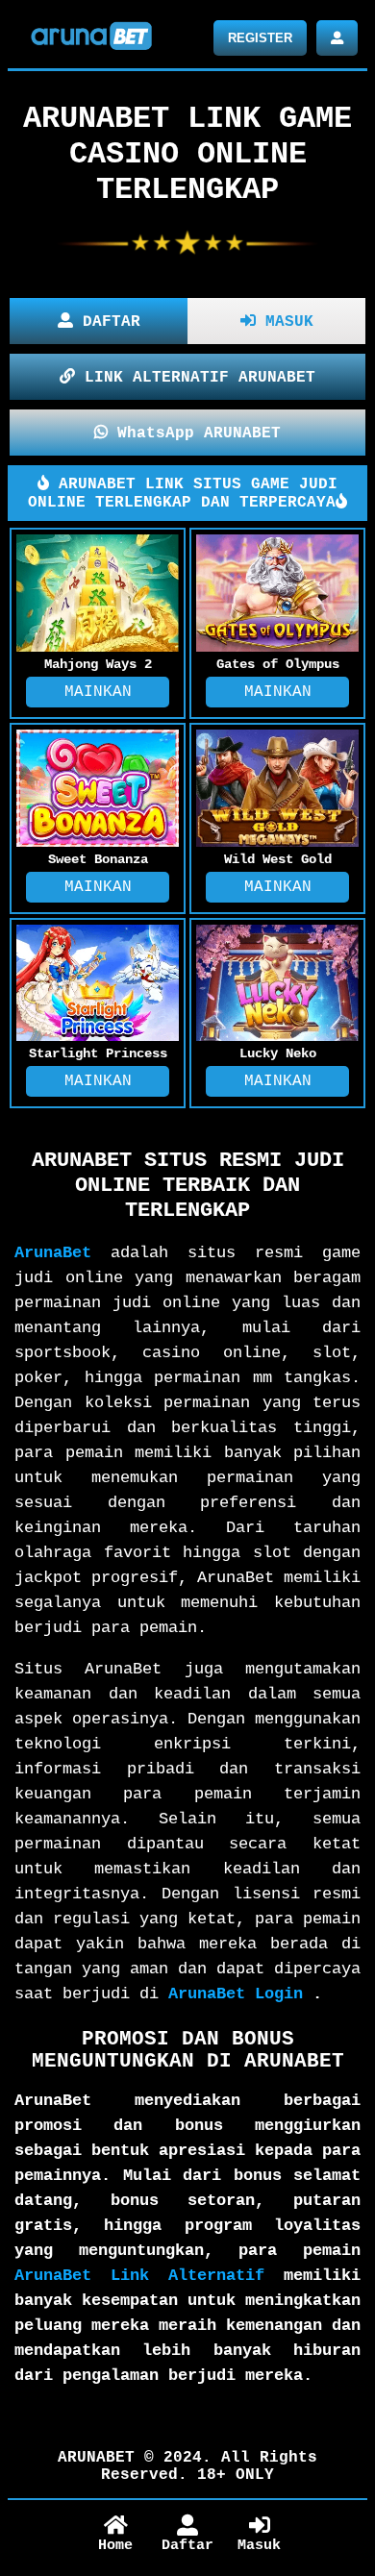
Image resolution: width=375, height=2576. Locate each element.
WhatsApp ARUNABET (194, 433)
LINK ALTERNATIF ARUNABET (195, 378)
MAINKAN (98, 692)
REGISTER (260, 38)
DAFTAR (107, 322)
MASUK (285, 322)
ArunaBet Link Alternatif (139, 2276)
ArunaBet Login (236, 1994)
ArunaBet (53, 1253)
